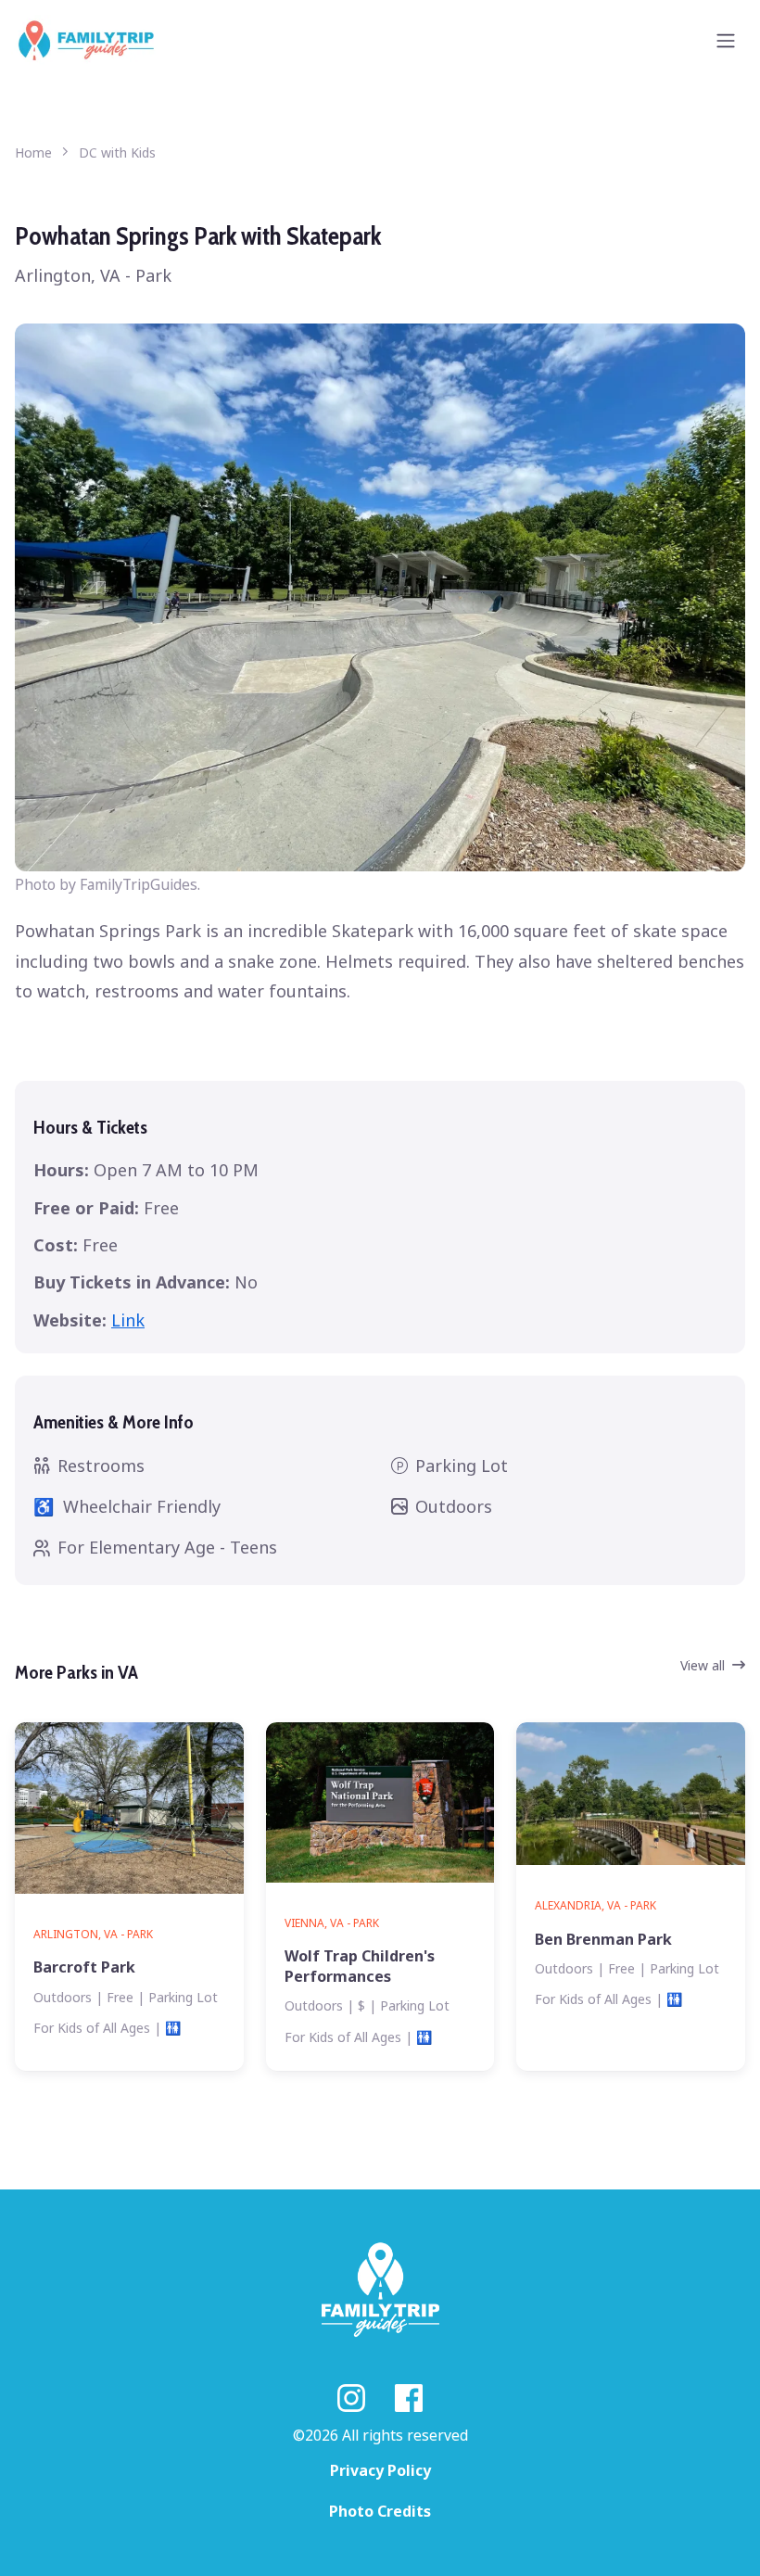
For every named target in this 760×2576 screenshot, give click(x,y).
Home (33, 152)
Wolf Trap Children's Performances (360, 1966)
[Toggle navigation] (726, 41)
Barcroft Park (84, 1967)
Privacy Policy (380, 2470)
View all (703, 1665)
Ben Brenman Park (603, 1939)
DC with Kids (117, 152)
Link (128, 1320)
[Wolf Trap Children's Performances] (380, 1802)
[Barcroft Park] (129, 1808)
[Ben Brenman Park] (631, 1794)
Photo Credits (380, 2511)
